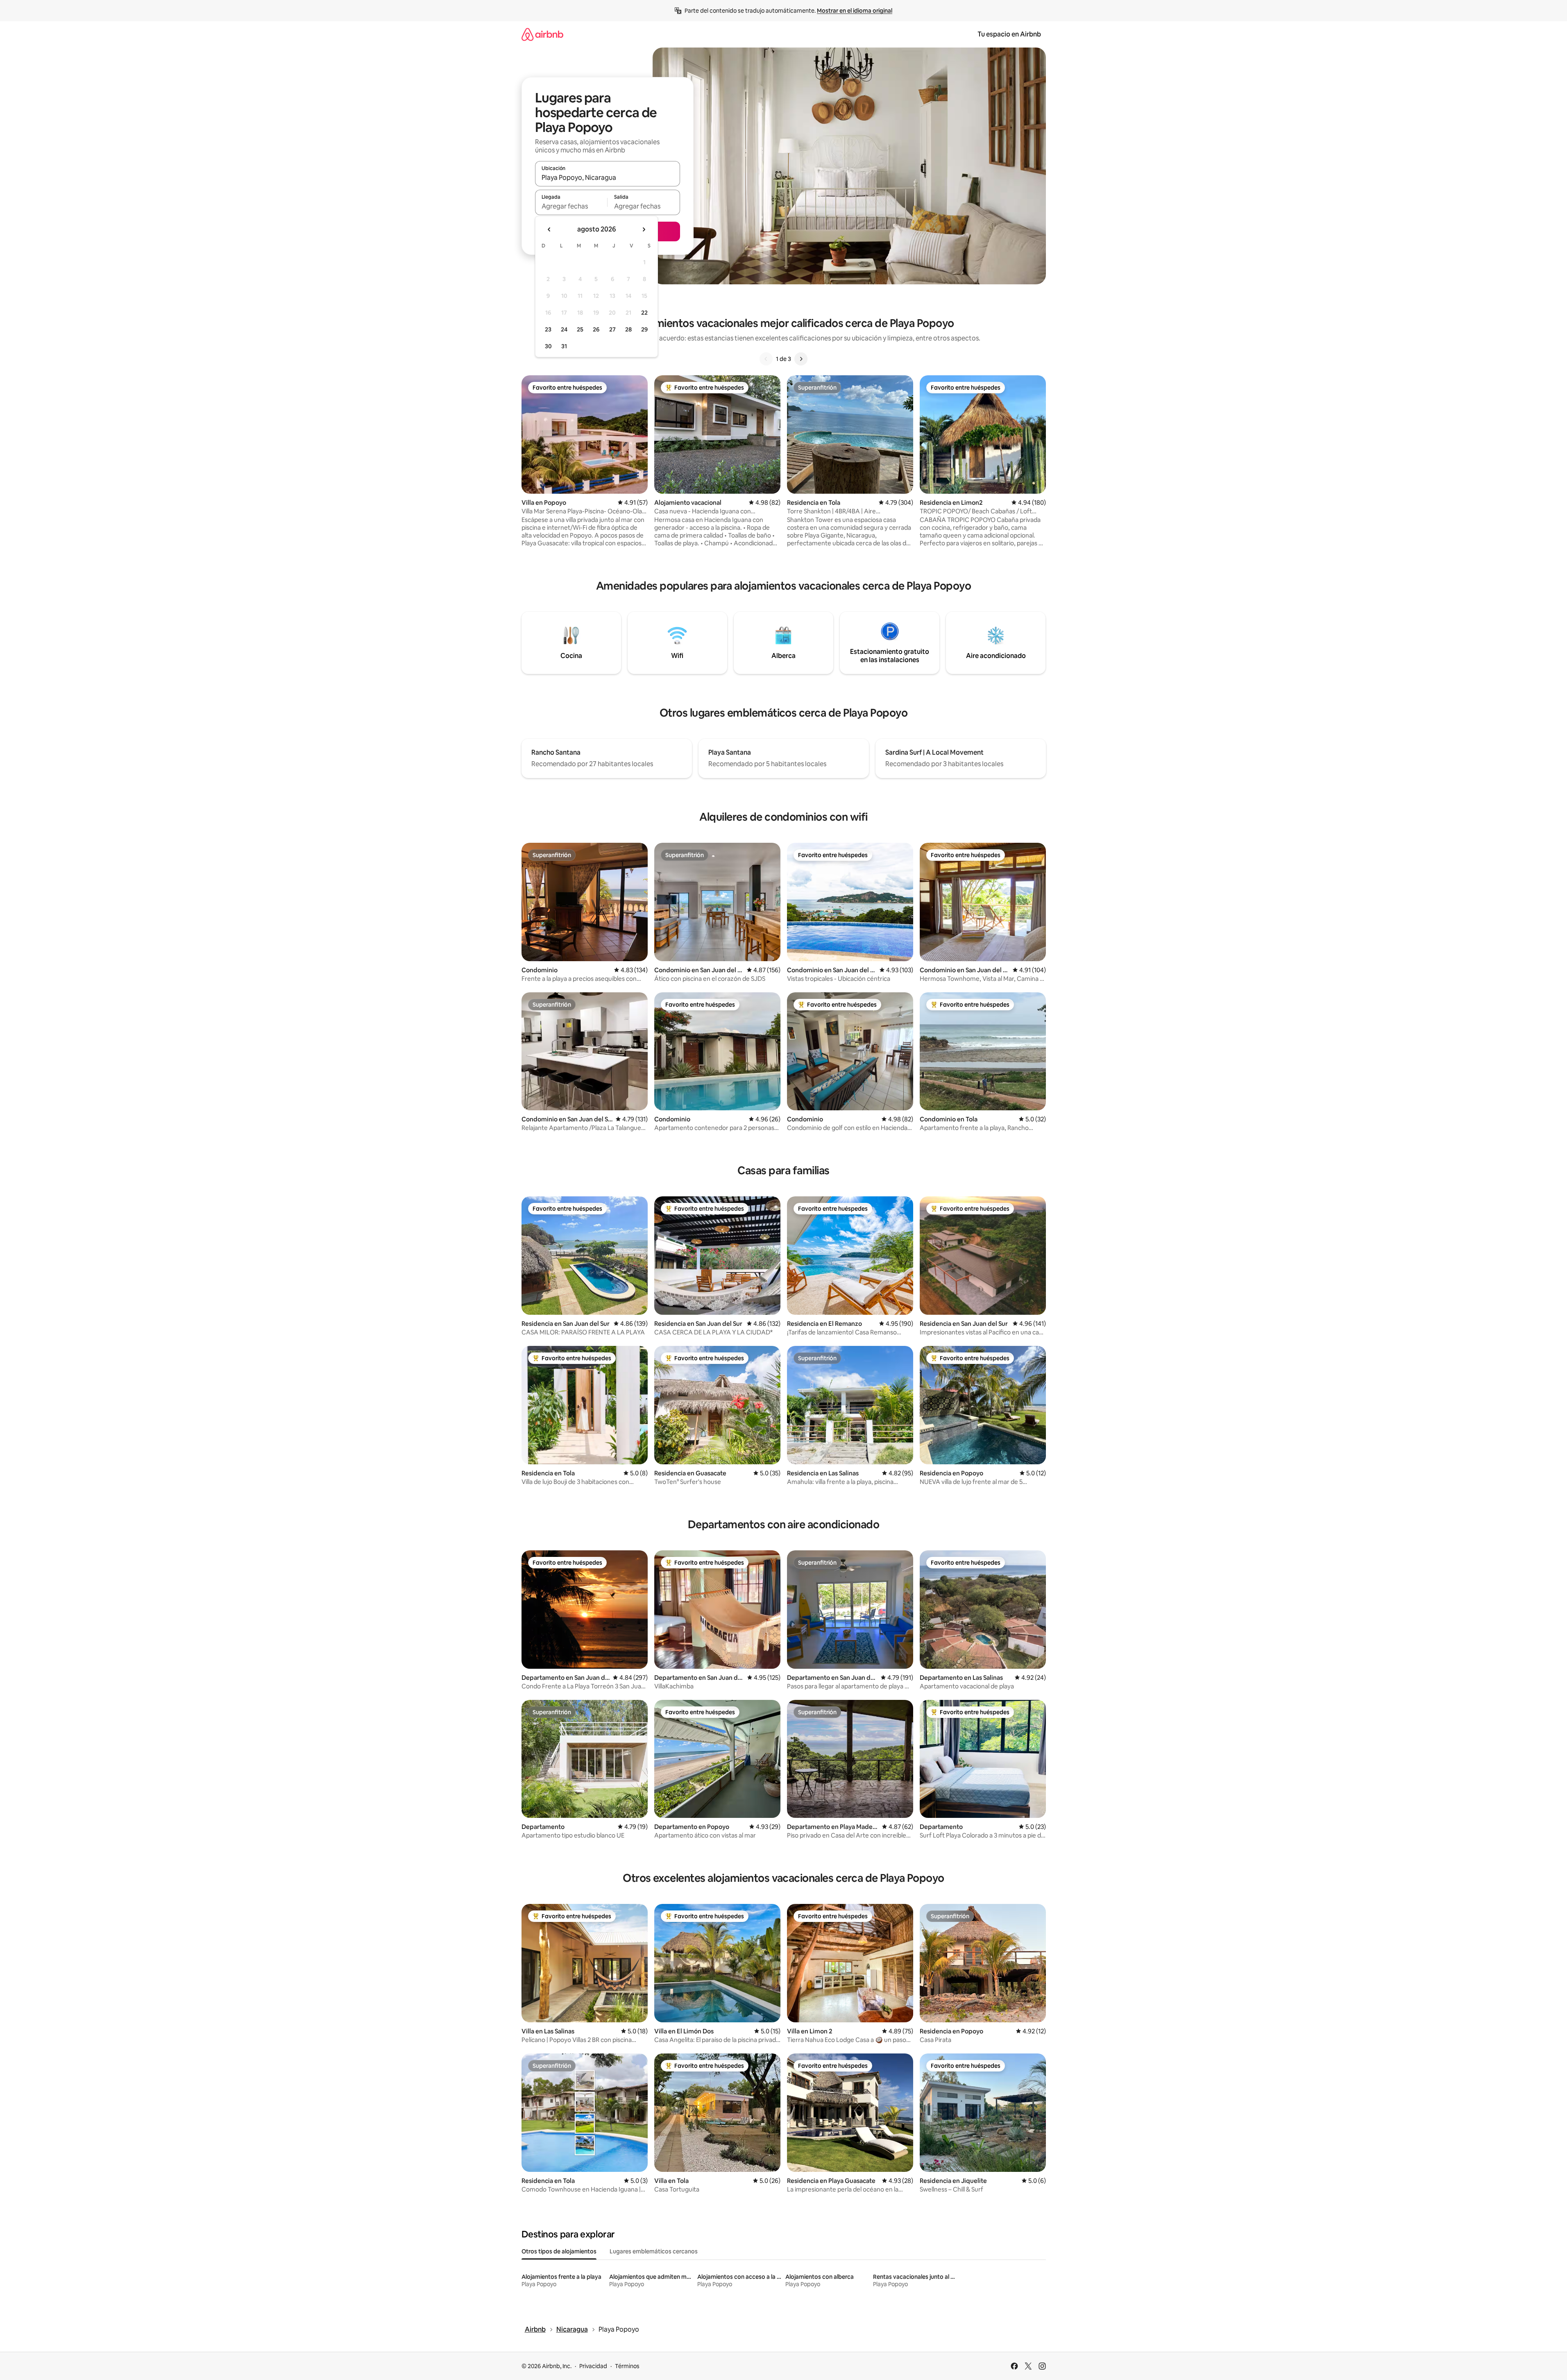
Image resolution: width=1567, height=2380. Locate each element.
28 (628, 329)
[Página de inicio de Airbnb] (542, 34)
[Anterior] (766, 359)
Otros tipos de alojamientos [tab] (559, 2251)
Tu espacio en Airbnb (1009, 34)
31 (564, 346)
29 (644, 329)
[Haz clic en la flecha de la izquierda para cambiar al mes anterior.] (549, 229)
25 (580, 329)
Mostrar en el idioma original (855, 11)
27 (612, 329)
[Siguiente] (801, 359)
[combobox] (608, 177)
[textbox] (571, 206)
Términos (627, 2366)
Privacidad (593, 2366)
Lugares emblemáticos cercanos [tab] (654, 2251)
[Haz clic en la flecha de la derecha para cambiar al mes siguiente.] (644, 229)
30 (548, 346)
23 (548, 329)
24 (564, 329)
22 (644, 313)
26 (596, 329)
